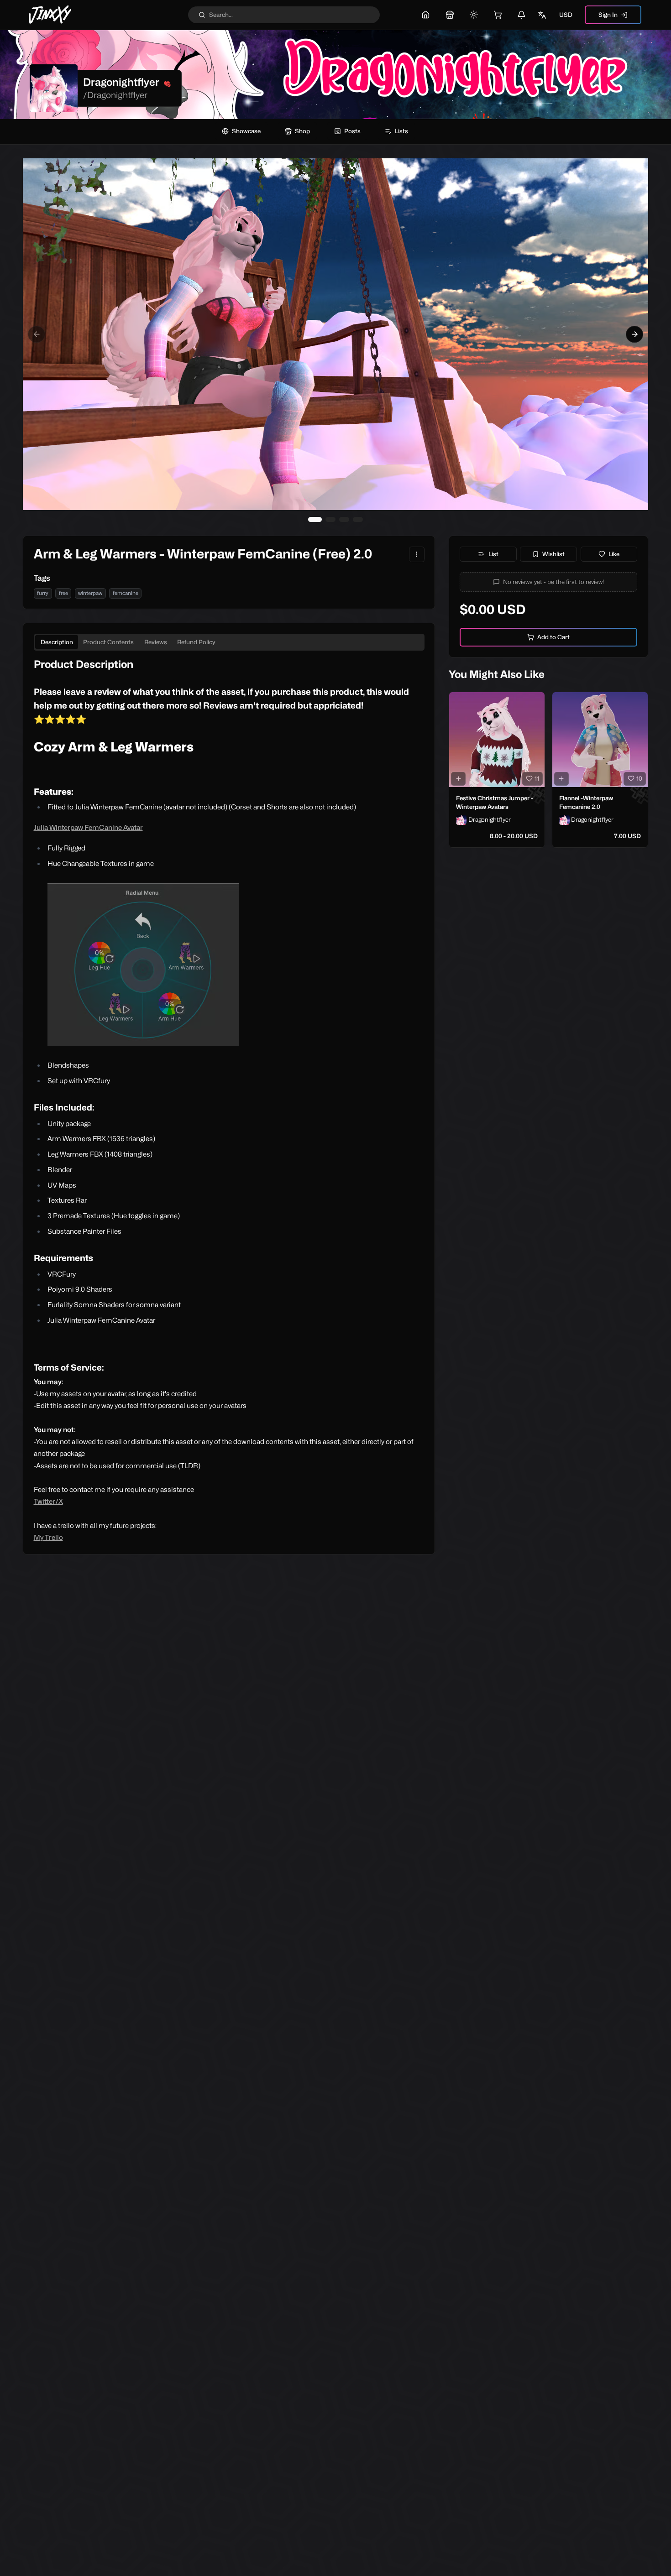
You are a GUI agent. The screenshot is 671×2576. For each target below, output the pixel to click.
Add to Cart (553, 637)
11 (537, 778)
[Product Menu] (417, 554)
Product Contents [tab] (108, 642)
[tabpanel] (229, 1100)
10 (639, 778)
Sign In (608, 15)
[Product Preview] (458, 779)
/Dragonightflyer (115, 95)
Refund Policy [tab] (196, 642)
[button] (549, 582)
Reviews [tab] (156, 642)
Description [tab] (57, 642)
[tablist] (229, 642)
